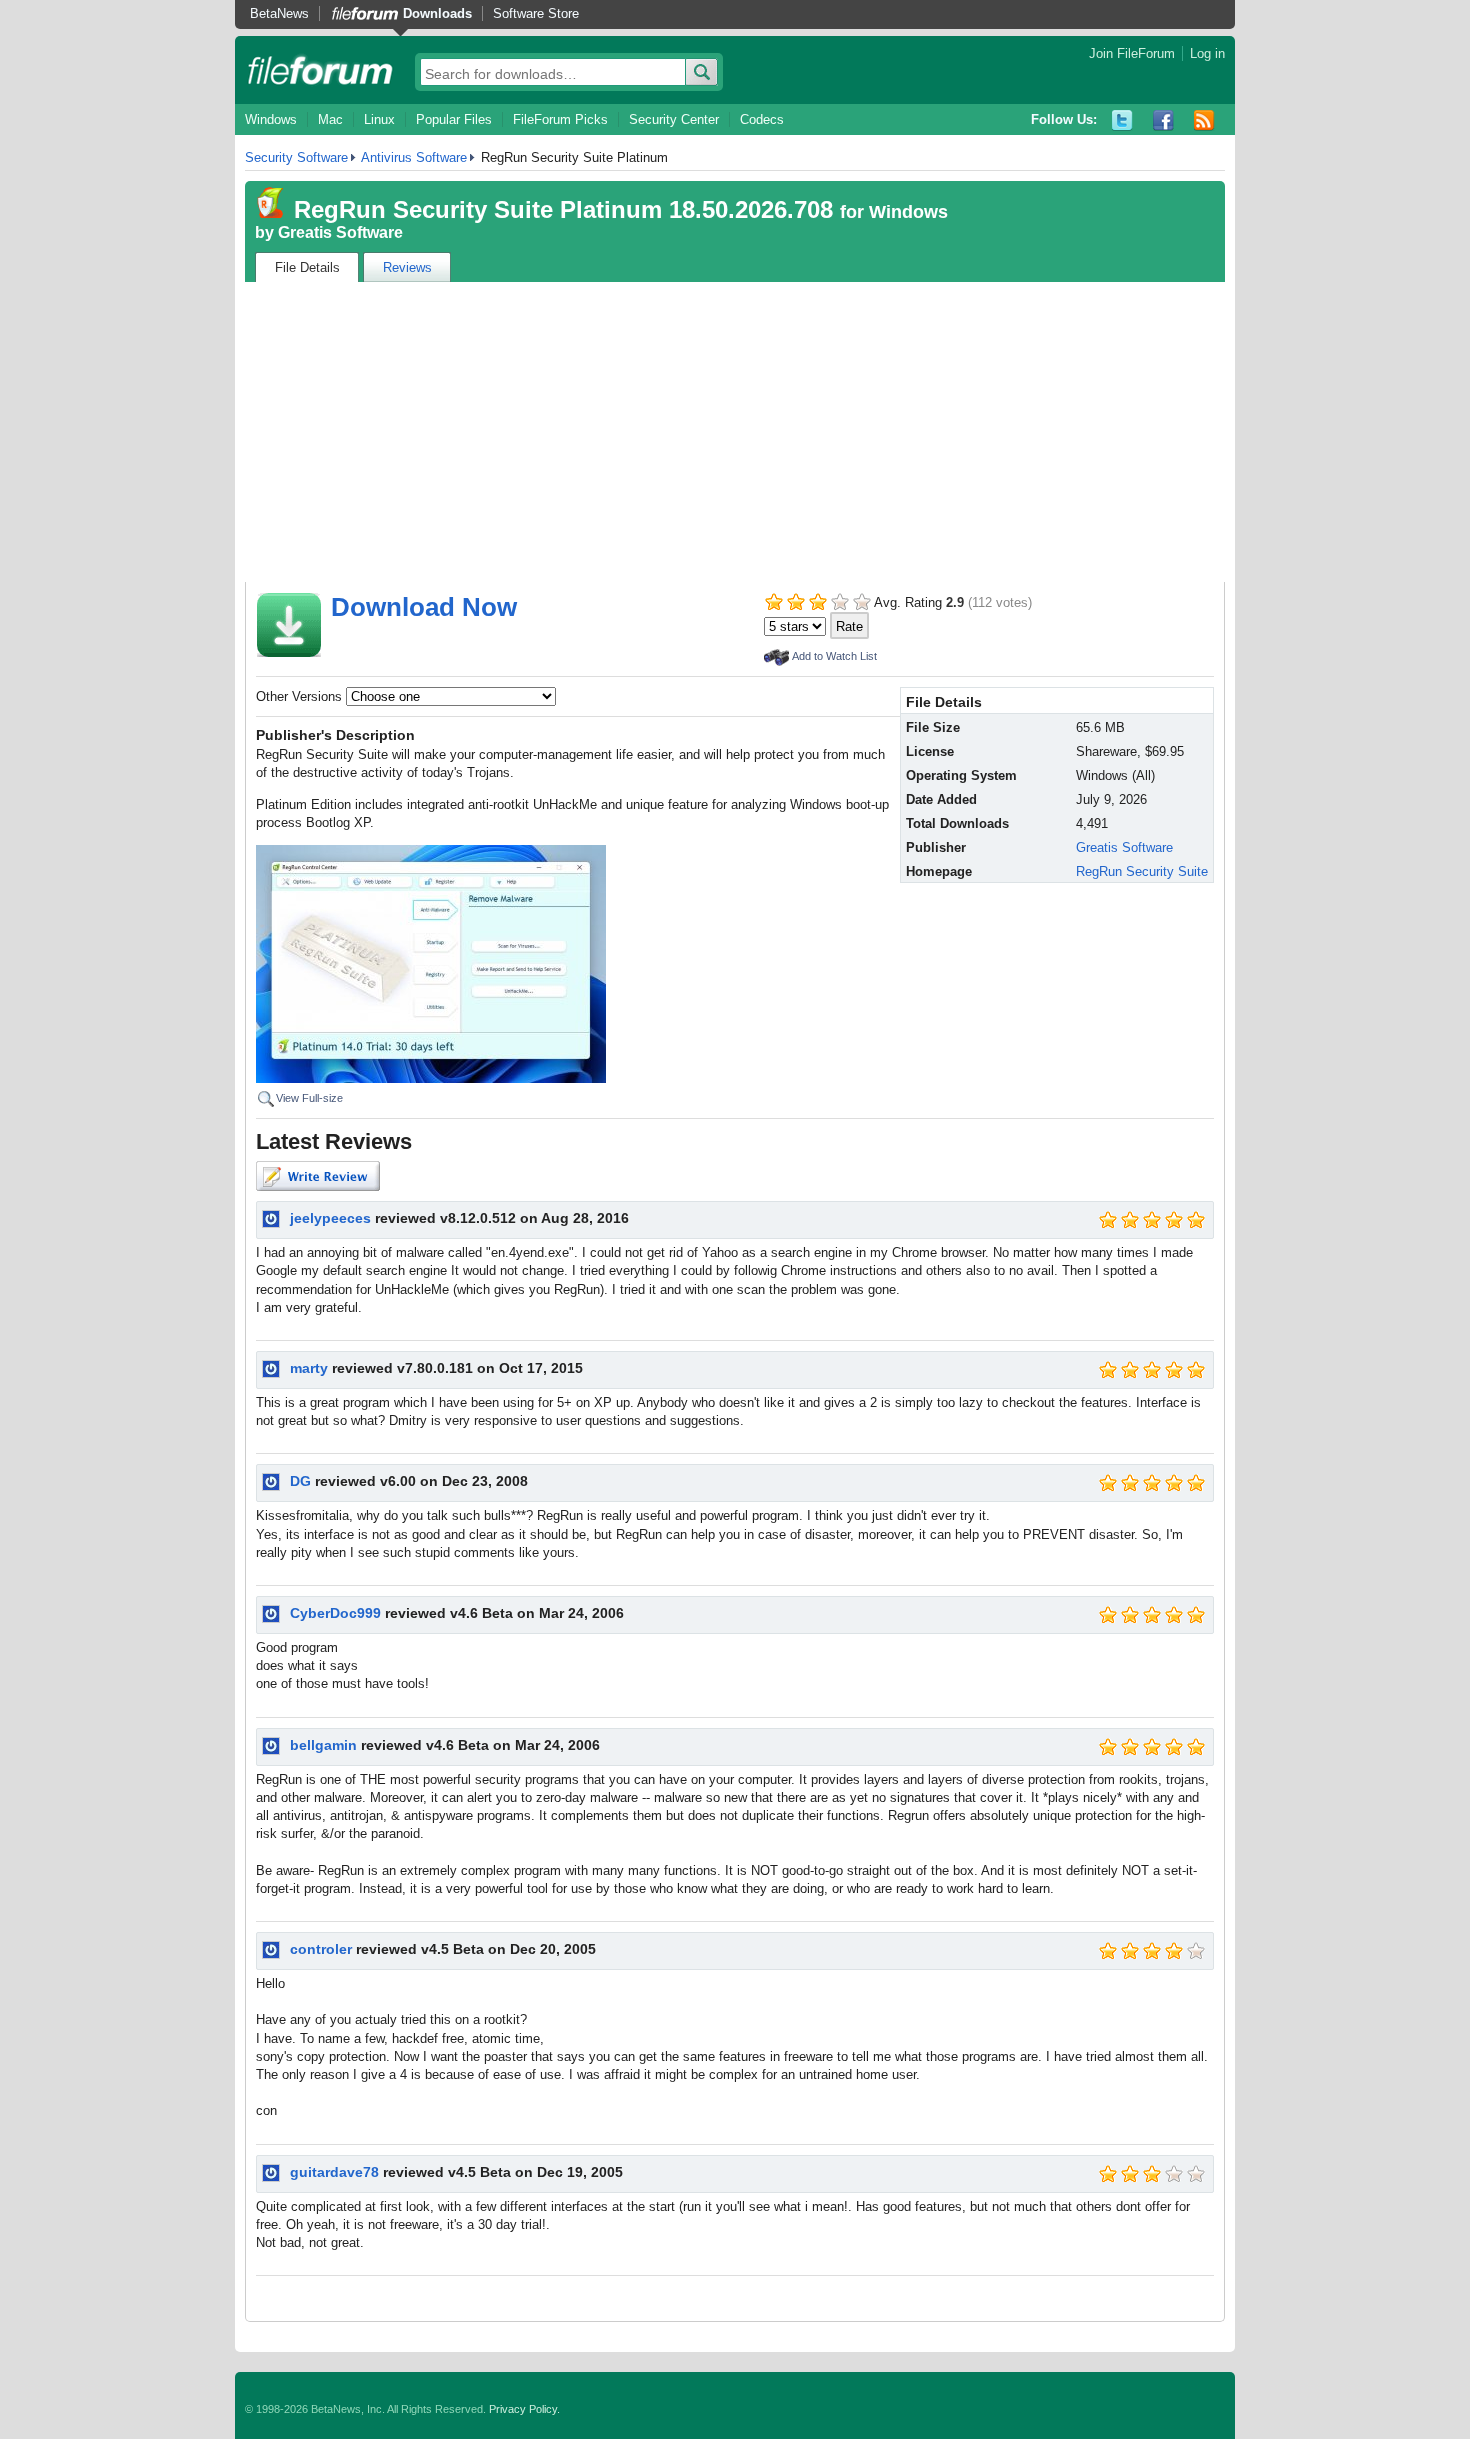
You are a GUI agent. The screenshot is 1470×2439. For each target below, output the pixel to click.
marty (309, 1368)
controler (321, 1949)
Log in (1207, 53)
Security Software (296, 157)
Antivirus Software (414, 157)
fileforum (320, 70)
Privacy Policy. (524, 2409)
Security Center (674, 119)
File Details (307, 267)
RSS (1204, 120)
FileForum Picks (560, 119)
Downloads (437, 13)
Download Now (424, 607)
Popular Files (454, 119)
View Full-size (309, 1098)
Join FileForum (1132, 53)
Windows (271, 119)
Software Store (536, 13)
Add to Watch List (834, 656)
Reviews (407, 267)
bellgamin (323, 1745)
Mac (330, 119)
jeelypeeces (330, 1218)
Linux (379, 119)
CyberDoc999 (335, 1613)
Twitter (1122, 120)
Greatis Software (340, 232)
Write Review (318, 1176)
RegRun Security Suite (1142, 871)
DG (300, 1481)
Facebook (1163, 120)
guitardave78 (334, 2172)
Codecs (762, 119)
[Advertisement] (735, 432)
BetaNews (279, 13)
